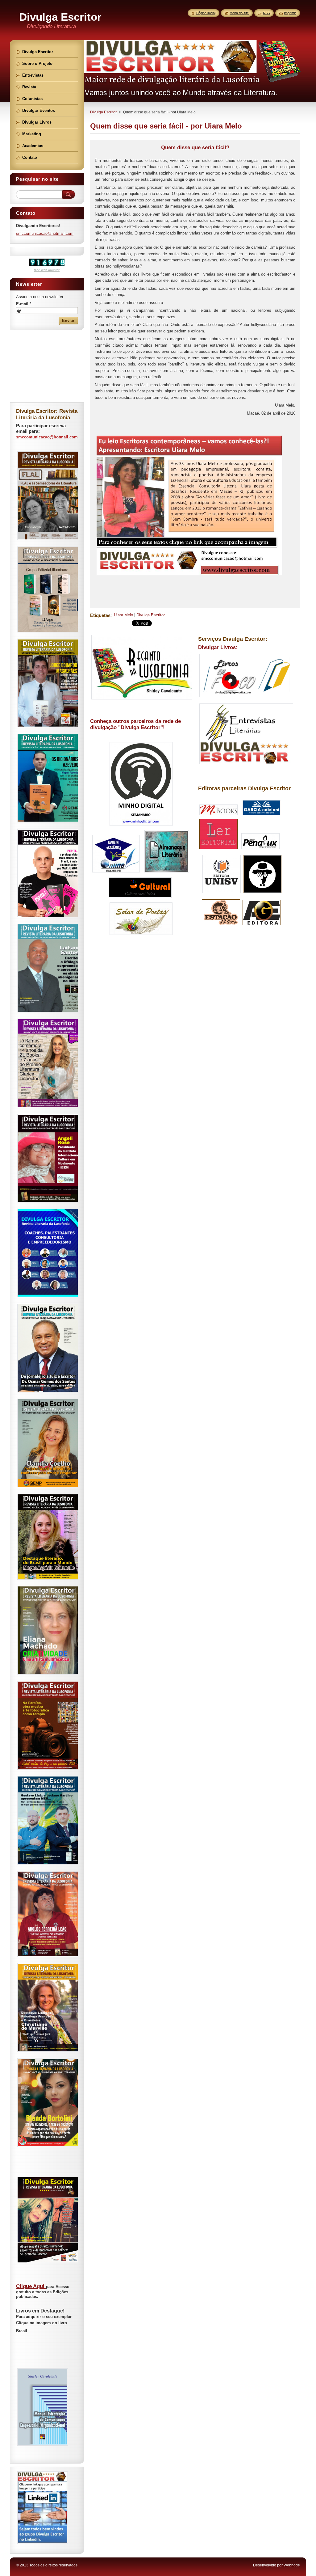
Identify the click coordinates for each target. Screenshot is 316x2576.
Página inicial (206, 13)
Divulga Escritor (103, 112)
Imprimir (290, 13)
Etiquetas (100, 615)
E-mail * (24, 304)
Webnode (292, 2565)
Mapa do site (239, 13)
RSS (266, 13)
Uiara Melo (123, 615)
